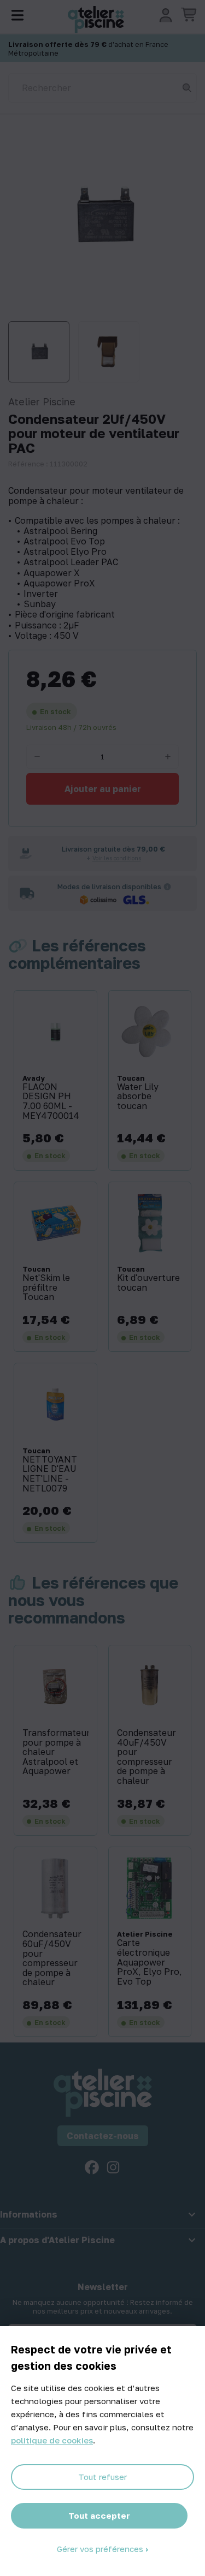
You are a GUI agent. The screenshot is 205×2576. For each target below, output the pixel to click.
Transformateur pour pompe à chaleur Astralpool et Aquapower (55, 1752)
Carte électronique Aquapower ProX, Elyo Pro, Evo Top (150, 1962)
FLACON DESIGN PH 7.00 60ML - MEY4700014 (51, 1101)
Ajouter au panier (103, 789)
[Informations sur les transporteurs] (167, 886)
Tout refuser (102, 2477)
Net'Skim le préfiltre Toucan (46, 1288)
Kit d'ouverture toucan (148, 1283)
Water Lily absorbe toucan (138, 1097)
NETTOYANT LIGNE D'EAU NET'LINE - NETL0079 (50, 1474)
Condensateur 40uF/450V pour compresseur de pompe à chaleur (147, 1757)
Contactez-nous (103, 2136)
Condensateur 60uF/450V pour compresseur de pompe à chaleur (52, 1958)
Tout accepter (99, 2515)
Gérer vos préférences (101, 2549)
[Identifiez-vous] (166, 15)
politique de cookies (52, 2440)
